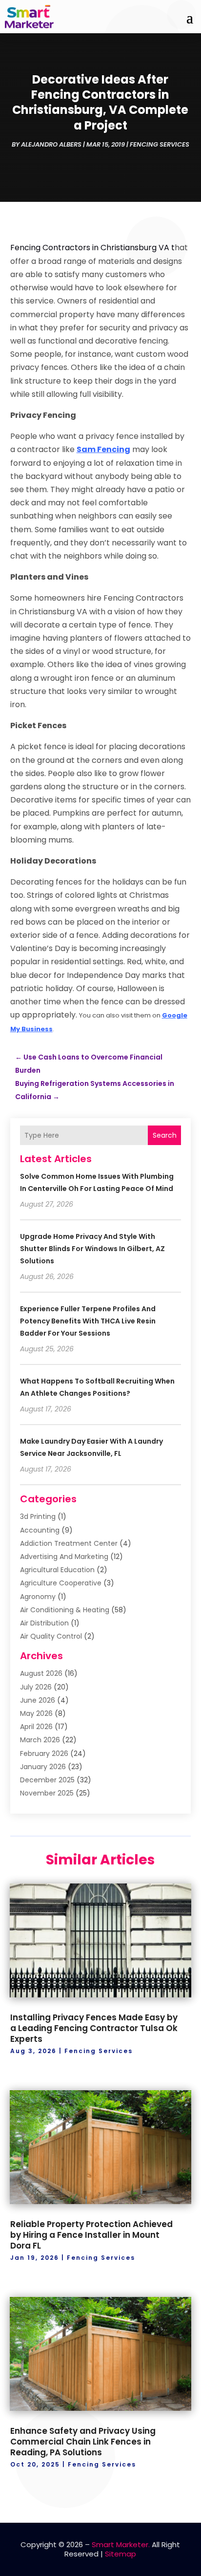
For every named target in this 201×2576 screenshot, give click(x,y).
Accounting (40, 1530)
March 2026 (40, 1740)
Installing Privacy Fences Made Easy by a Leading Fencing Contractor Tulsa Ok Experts (94, 2028)
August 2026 (41, 1673)
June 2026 (38, 1700)
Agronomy (38, 1597)
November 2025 (47, 1793)
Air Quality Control (51, 1636)
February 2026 (44, 1753)
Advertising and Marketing (64, 1557)
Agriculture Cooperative (61, 1583)
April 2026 (36, 1727)
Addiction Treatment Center (69, 1543)
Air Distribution (44, 1623)
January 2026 (43, 1767)
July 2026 (36, 1687)
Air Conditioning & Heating (65, 1610)
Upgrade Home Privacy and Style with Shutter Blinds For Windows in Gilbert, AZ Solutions (92, 1249)
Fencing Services (160, 144)
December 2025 (47, 1780)
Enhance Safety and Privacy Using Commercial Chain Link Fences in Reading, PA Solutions (83, 2442)
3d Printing (38, 1516)
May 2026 (36, 1713)
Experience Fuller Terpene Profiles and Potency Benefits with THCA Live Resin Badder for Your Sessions (88, 1321)
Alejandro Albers (51, 144)
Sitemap (121, 2554)
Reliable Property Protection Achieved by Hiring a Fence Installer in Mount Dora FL (91, 2235)
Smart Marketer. (121, 2544)
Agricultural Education (57, 1570)
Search (165, 1135)
